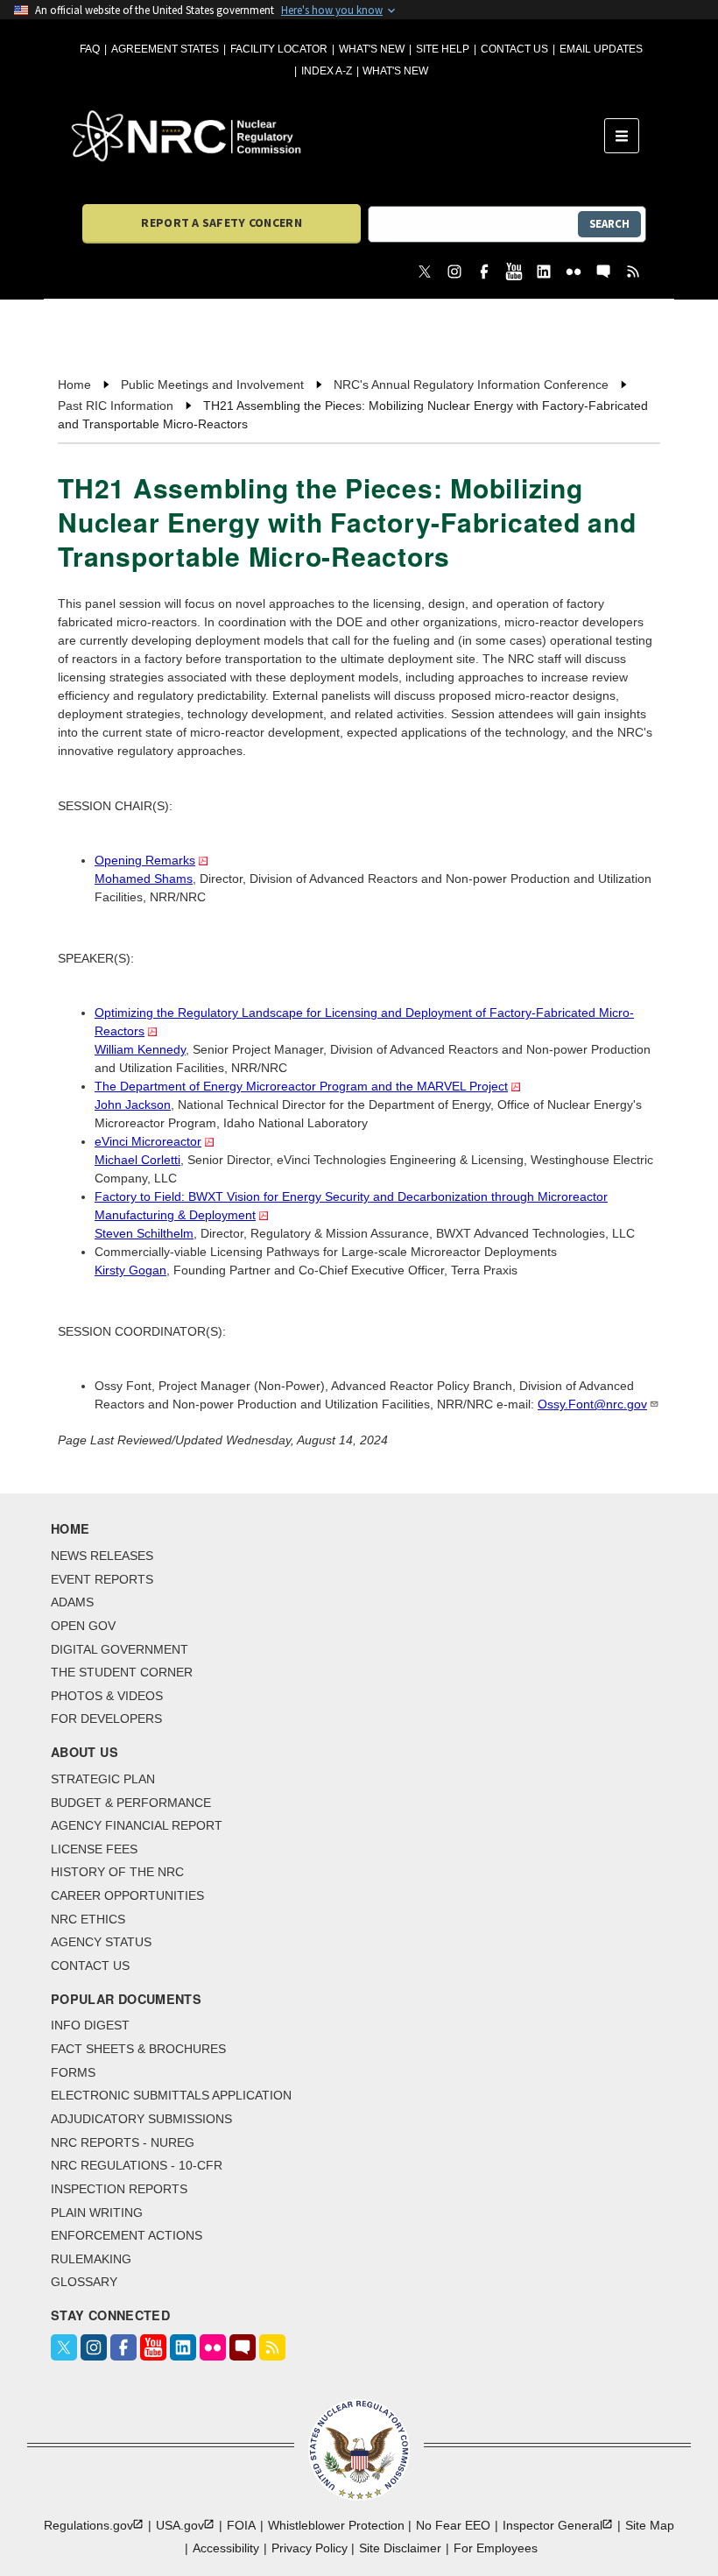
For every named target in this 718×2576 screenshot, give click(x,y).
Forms (73, 2072)
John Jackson (133, 1105)
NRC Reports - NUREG (123, 2142)
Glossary (84, 2282)
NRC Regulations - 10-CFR (137, 2165)
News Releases (102, 1556)
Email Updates (601, 49)
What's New (372, 49)
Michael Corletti (137, 1160)
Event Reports (102, 1579)
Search (609, 224)
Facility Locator (279, 49)
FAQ (90, 49)
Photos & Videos (107, 1696)
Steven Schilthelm (144, 1233)
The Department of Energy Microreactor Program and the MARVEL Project (301, 1086)
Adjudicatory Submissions (141, 2119)
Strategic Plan (103, 1779)
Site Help (443, 49)
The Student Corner (122, 1672)
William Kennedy (140, 1049)
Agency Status (101, 1942)
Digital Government (120, 1649)
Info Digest (90, 2025)
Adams (72, 1602)
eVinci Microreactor (148, 1141)
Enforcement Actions (127, 2235)
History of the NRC (117, 1872)
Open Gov (83, 1626)
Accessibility (226, 2548)
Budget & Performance (131, 1803)
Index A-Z (327, 71)
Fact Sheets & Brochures (138, 2049)
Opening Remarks (145, 860)
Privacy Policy (310, 2548)
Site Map (650, 2525)
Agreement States (165, 49)
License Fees (94, 1849)
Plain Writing (97, 2213)
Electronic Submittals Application (171, 2095)
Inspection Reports (119, 2189)
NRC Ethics (88, 1919)
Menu (627, 136)
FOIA (241, 2525)
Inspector (553, 2525)
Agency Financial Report (137, 1825)
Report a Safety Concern (221, 222)
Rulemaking (91, 2259)
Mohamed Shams (144, 879)
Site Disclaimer (400, 2548)
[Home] (338, 136)
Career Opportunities (127, 1895)
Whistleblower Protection (336, 2525)
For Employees (496, 2548)
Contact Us (514, 49)
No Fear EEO (453, 2525)
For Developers (106, 1719)
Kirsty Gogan (130, 1270)
